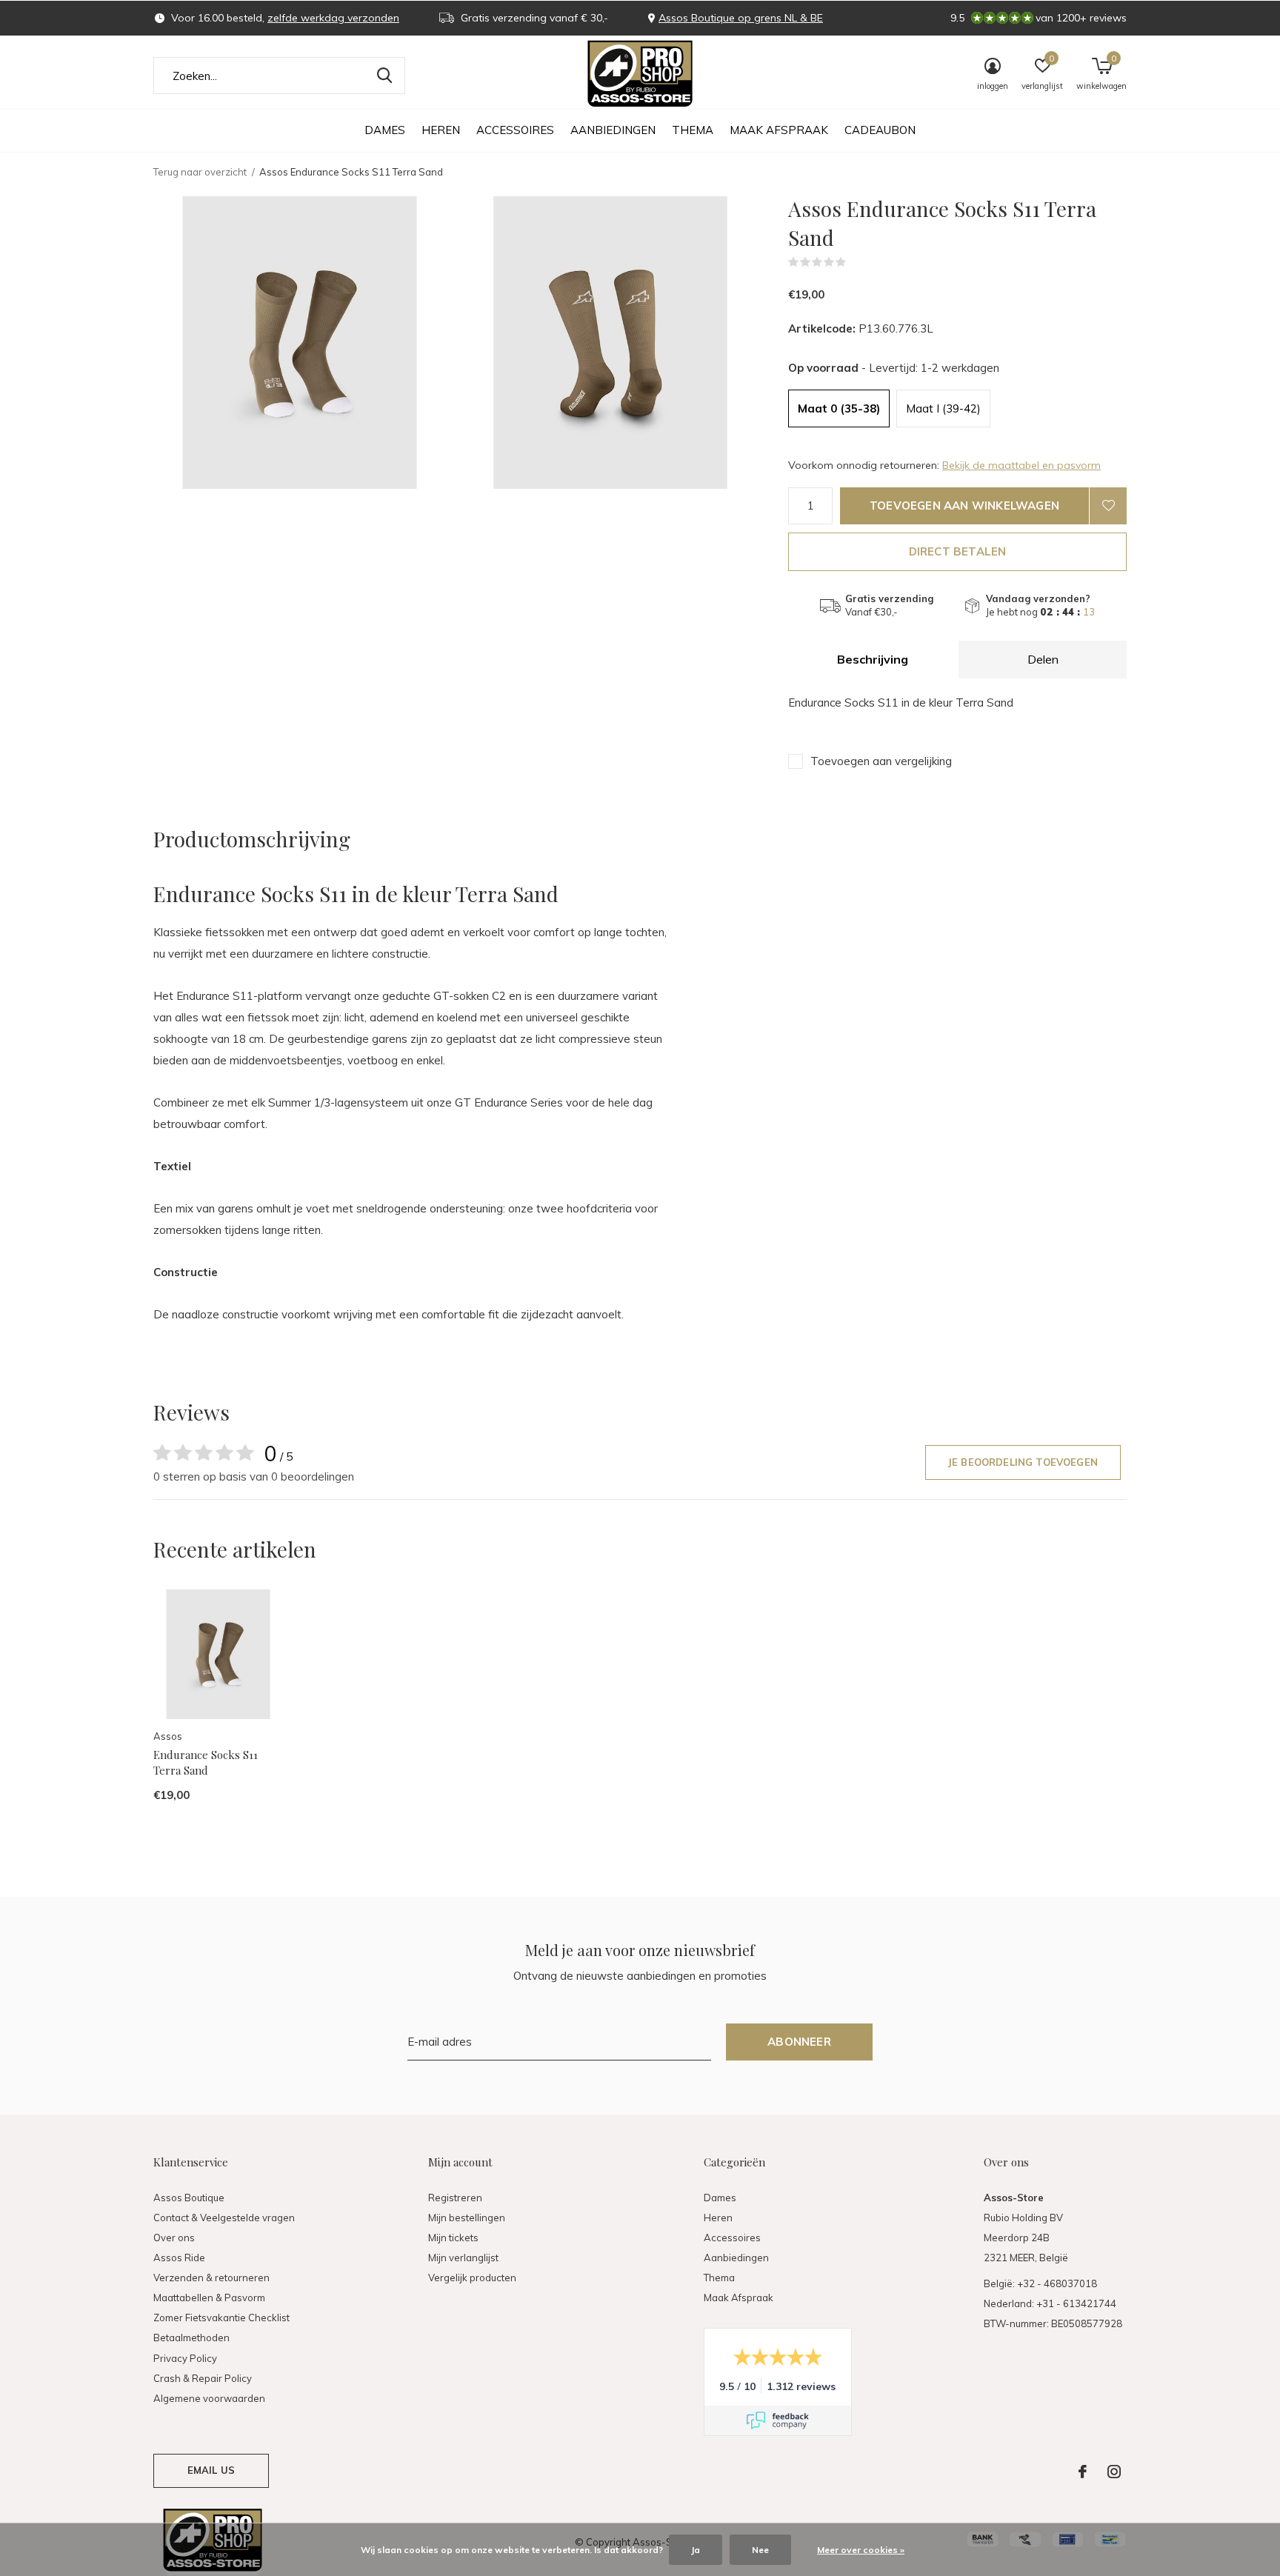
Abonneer (799, 2042)
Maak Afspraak (779, 130)
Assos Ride (179, 2258)
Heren (441, 130)
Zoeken (384, 76)
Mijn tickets (453, 2238)
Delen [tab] (1043, 659)
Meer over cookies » (861, 2550)
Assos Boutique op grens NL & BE (741, 18)
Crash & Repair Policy (203, 2378)
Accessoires (515, 130)
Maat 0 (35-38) (839, 408)
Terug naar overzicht (200, 172)
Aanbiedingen (613, 130)
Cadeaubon (880, 130)
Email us (211, 2470)
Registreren (455, 2198)
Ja (696, 2550)
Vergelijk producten (472, 2278)
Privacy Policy (185, 2358)
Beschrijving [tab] (873, 659)
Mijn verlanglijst (463, 2258)
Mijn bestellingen (467, 2218)
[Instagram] (1114, 2472)
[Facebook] (1083, 2472)
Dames (385, 130)
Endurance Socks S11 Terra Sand (206, 1762)
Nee (760, 2550)
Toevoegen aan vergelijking (881, 761)
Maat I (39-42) (943, 408)
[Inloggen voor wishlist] (1108, 506)
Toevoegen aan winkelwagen (964, 505)
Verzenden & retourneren (211, 2278)
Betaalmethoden (191, 2338)
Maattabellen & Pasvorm (209, 2298)
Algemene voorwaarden (209, 2398)
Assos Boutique (189, 2198)
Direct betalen (958, 551)
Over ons (174, 2238)
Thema (693, 130)
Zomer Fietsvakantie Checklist (221, 2318)
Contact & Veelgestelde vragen (224, 2218)
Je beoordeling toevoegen (1023, 1462)
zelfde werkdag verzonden (333, 18)
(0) (856, 262)
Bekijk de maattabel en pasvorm (1021, 465)
